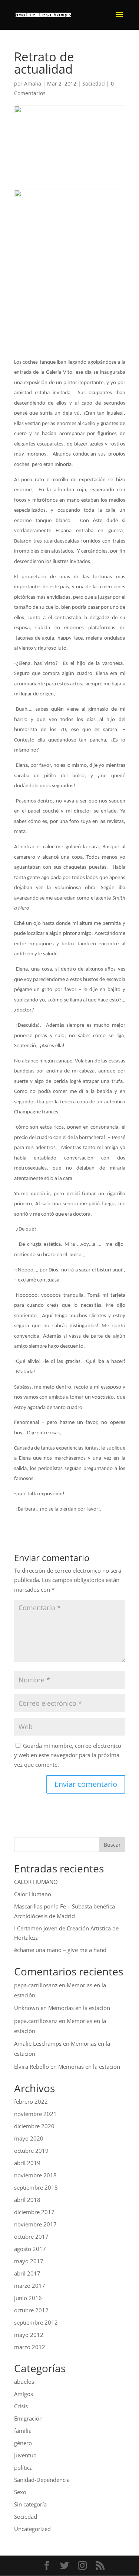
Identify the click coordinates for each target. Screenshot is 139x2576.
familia (23, 2431)
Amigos (24, 2394)
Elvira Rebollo (32, 2067)
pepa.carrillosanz (36, 1985)
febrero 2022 (31, 2101)
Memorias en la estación (79, 2008)
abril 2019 (27, 2163)
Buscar (112, 1845)
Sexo (20, 2492)
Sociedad (94, 83)
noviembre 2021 (35, 2114)
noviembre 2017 (35, 2224)
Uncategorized (32, 2529)
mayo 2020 (29, 2138)
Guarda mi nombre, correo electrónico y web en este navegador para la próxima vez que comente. (68, 1755)
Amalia (33, 83)
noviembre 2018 (35, 2175)
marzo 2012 (30, 2347)
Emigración (28, 2418)
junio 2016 (28, 2298)
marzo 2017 (30, 2286)
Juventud (25, 2455)
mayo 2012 (29, 2335)
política (23, 2467)
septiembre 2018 (36, 2187)
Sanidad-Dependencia (42, 2480)
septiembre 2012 (36, 2322)
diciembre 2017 (34, 2212)
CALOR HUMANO (36, 1882)
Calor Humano (33, 1894)
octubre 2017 (31, 2236)
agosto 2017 (30, 2249)
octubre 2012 (31, 2310)
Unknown (27, 2008)
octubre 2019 (31, 2151)
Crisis (21, 2406)
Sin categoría (30, 2504)
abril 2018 (27, 2200)
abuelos (24, 2382)
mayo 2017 (29, 2261)
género (23, 2443)
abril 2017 (27, 2273)
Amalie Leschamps (38, 2043)
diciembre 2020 (34, 2126)
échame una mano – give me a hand (60, 1950)
